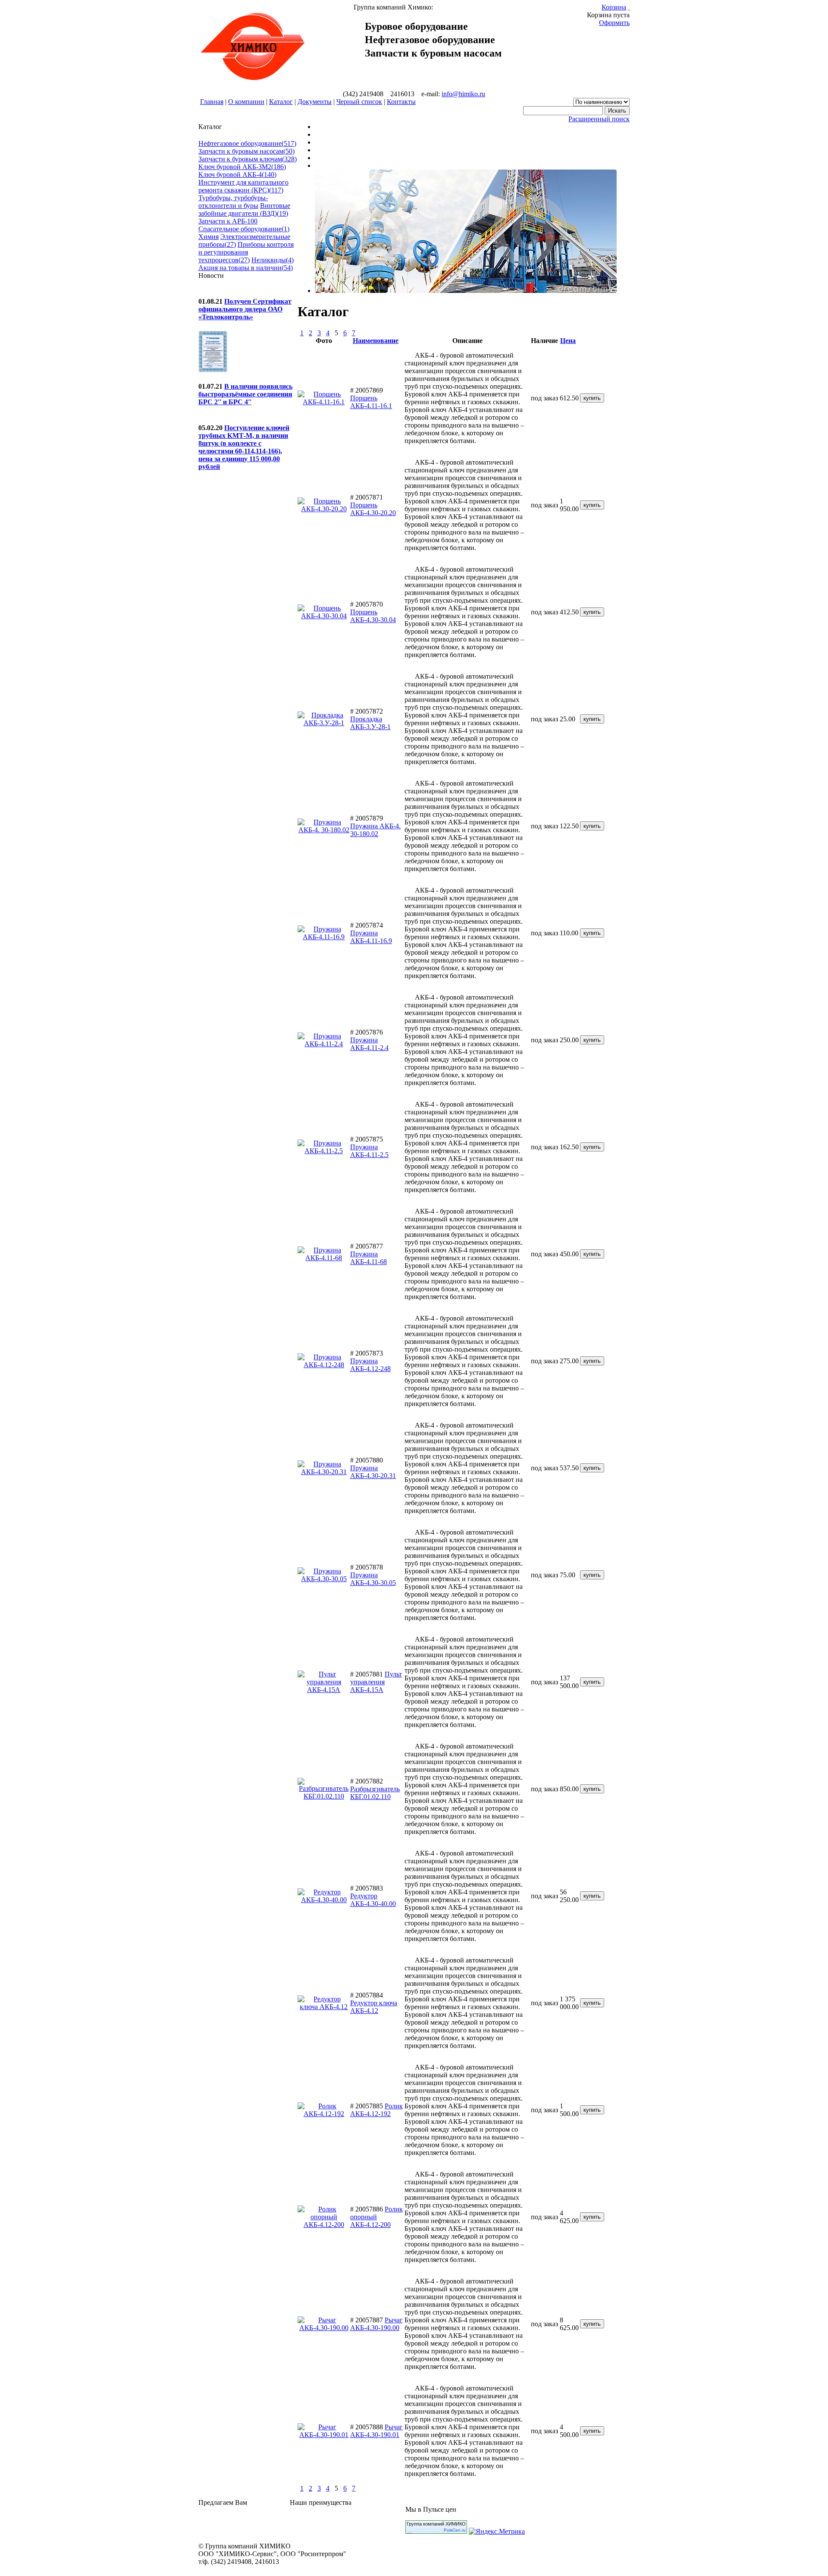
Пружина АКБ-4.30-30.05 (373, 1579)
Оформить (614, 23)
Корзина (614, 7)
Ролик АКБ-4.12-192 (376, 2110)
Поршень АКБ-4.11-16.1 (371, 402)
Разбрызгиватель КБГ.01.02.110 (375, 1793)
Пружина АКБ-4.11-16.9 (371, 937)
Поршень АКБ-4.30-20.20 (373, 509)
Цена (568, 341)
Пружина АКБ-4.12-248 (370, 1365)
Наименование (376, 341)
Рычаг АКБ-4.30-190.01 (376, 2431)
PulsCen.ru (455, 2530)
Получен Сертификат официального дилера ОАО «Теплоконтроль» (245, 309)
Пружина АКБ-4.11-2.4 (369, 1044)
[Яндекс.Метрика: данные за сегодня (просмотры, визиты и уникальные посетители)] (497, 2532)
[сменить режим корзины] (629, 7)
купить (592, 398)
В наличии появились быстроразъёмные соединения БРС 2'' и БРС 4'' (245, 394)
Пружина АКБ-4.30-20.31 (373, 1472)
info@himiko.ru (463, 94)
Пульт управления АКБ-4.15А (376, 1682)
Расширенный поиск (599, 119)
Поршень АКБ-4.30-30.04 (373, 616)
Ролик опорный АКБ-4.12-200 (376, 2217)
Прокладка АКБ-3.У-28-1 (370, 723)
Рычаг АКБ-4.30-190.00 (376, 2324)
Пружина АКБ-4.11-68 (369, 1258)
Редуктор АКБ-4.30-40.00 (373, 1900)
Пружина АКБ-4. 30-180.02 (375, 830)
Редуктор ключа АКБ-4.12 (374, 2007)
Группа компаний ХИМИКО (436, 2524)
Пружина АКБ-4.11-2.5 (369, 1151)
